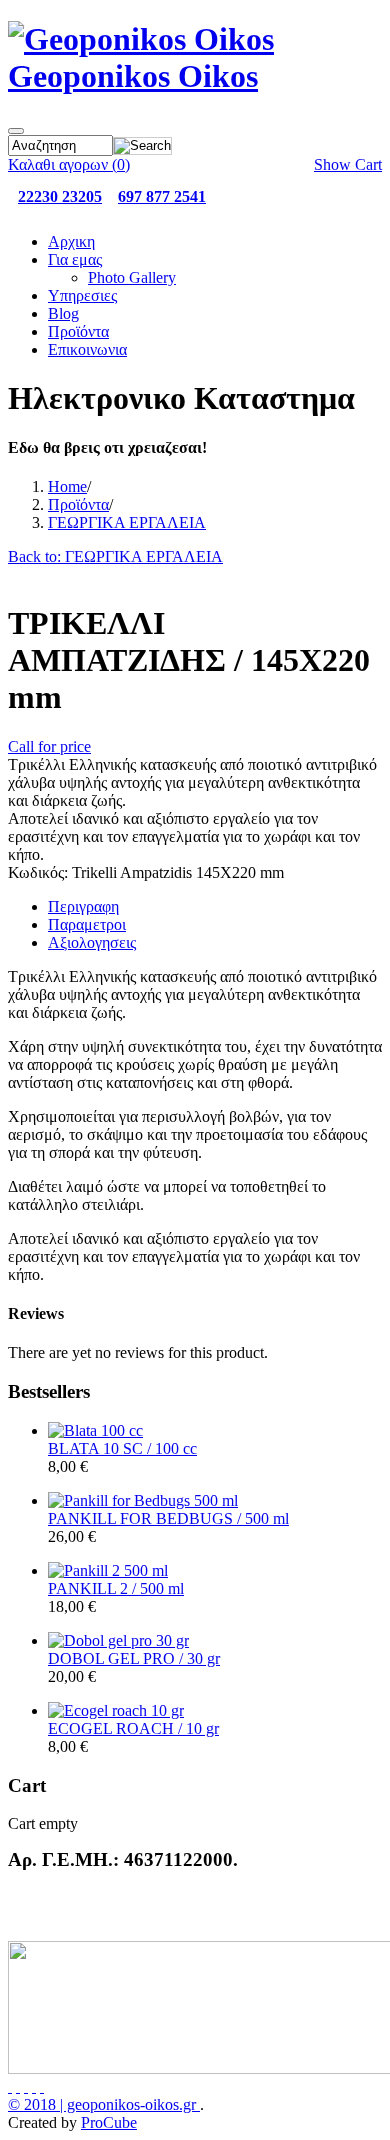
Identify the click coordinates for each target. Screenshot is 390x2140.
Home (67, 486)
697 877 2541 (162, 196)
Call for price (49, 746)
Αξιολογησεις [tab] (92, 942)
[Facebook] (10, 2086)
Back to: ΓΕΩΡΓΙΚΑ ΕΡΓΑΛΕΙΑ (115, 556)
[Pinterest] (42, 2086)
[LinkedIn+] (34, 2086)
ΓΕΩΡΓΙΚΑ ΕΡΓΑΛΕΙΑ (127, 522)
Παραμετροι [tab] (87, 924)
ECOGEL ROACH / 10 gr (133, 1728)
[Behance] (26, 2086)
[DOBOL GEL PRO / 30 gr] (118, 1640)
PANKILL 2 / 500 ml (116, 1588)
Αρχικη (71, 241)
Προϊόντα (78, 331)
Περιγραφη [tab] (83, 906)
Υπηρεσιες (82, 295)
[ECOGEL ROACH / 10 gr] (116, 1710)
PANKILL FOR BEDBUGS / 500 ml (168, 1518)
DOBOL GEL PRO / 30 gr (134, 1658)
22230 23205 (60, 196)
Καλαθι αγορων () (69, 164)
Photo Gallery (132, 277)
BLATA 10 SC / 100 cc (122, 1448)
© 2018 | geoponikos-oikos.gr (104, 2104)
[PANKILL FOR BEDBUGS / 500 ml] (143, 1500)
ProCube (109, 2122)
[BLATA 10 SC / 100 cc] (95, 1430)
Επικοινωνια (87, 349)
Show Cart (348, 164)
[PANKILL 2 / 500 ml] (108, 1570)
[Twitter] (18, 2086)
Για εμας (75, 259)
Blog (63, 313)
